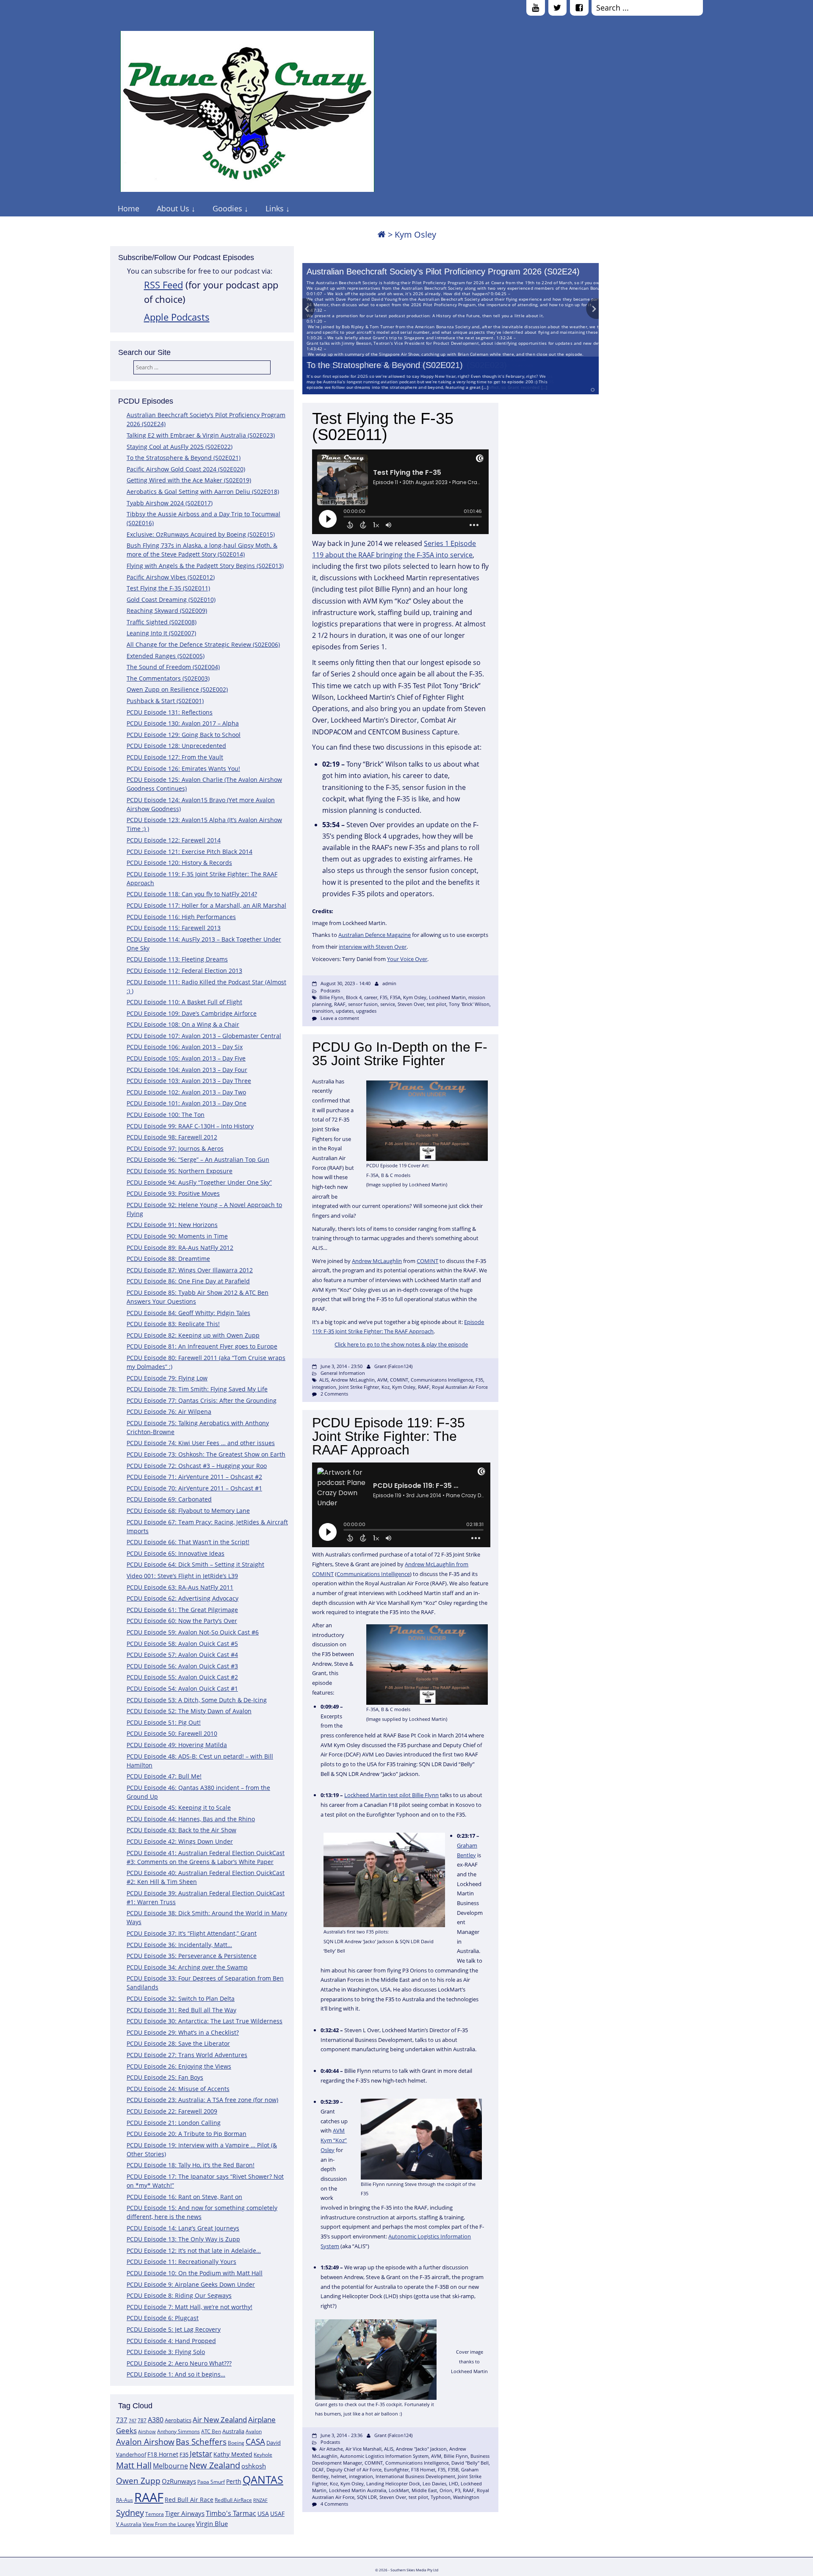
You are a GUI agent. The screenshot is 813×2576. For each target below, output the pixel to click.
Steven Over (411, 1004)
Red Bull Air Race (189, 2500)
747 (133, 2421)
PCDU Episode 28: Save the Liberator (178, 2043)
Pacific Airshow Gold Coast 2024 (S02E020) (186, 469)
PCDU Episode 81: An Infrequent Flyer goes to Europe (202, 1346)
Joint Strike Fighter (359, 1387)
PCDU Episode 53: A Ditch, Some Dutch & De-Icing (197, 1700)
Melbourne (170, 2466)
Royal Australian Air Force (460, 1387)
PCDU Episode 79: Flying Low (167, 1378)
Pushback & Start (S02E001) (165, 701)
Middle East (424, 2490)
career (371, 997)
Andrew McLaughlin (377, 1261)
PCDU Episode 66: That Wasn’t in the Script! (188, 1542)
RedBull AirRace (233, 2500)
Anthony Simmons (178, 2431)
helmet (339, 2476)
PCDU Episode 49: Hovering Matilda (177, 1745)
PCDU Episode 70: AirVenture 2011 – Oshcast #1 (194, 1488)
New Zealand (215, 2465)
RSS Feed (163, 285)
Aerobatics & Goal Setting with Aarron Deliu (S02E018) (203, 492)
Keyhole (263, 2455)
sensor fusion (363, 1004)
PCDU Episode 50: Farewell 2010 (172, 1733)
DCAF (318, 2469)
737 (122, 2420)
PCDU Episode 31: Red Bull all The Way (181, 2010)
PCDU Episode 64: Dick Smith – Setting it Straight (195, 1564)
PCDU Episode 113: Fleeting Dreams (177, 959)
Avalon (254, 2431)
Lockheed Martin (447, 997)
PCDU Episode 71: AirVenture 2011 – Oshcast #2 (194, 1477)
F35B (453, 2469)
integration (324, 1387)
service (388, 1004)
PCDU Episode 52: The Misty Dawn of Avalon (189, 1711)
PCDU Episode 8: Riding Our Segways (179, 2295)
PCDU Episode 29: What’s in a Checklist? (183, 2032)
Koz (386, 1387)
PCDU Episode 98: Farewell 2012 (172, 1137)
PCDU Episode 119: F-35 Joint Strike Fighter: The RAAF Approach (389, 1436)
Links (275, 208)
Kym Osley (415, 997)
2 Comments (334, 1394)
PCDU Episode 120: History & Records (179, 863)
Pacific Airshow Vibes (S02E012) (171, 577)
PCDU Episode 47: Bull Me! (164, 1776)
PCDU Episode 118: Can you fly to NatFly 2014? (192, 894)
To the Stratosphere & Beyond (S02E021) (385, 365)
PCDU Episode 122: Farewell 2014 (174, 840)
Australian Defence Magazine (375, 935)
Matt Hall (134, 2465)
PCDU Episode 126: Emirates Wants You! (183, 769)
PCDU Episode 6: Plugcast (163, 2318)
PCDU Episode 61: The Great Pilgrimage (182, 1610)
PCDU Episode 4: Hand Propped (171, 2341)
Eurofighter (396, 2469)
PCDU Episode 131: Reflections (170, 712)
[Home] (382, 234)
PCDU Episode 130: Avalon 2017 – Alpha (183, 723)
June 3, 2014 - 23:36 (342, 2435)
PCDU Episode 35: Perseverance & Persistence (192, 1956)
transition (323, 1011)
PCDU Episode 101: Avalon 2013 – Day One (187, 1103)
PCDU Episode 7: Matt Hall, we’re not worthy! (189, 2307)
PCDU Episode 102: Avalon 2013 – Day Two (186, 1092)
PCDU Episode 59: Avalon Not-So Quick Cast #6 (193, 1632)
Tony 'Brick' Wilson (469, 1004)
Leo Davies (434, 2483)
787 (142, 2420)
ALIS (324, 1380)
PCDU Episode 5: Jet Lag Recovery (174, 2329)
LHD (454, 2483)
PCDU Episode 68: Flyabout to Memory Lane (188, 1511)
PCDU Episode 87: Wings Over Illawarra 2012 (190, 1270)
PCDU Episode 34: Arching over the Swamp (187, 1967)
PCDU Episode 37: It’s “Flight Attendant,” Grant (192, 1933)
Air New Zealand (220, 2420)
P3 (458, 2490)
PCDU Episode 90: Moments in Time (177, 1236)
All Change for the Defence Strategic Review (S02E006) (203, 644)
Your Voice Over (407, 959)
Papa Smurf (211, 2482)
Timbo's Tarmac (231, 2513)
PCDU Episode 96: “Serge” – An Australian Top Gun (198, 1159)
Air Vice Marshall (364, 2449)
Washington (466, 2497)
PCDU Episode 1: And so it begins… (176, 2374)
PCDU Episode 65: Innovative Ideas (176, 1553)
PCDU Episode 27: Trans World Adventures (187, 2055)
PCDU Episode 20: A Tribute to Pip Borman (187, 2134)
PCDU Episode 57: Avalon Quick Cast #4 (182, 1655)
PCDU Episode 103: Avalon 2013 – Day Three (189, 1081)
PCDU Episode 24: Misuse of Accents (178, 2089)
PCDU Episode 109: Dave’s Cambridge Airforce (192, 1013)
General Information (343, 1373)
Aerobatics (178, 2420)
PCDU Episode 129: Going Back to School (184, 735)
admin (389, 983)
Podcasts (330, 990)
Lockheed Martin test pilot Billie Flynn (391, 1795)
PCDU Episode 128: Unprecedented (176, 746)
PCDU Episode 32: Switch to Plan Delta (181, 1998)
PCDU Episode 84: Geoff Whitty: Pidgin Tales (188, 1313)
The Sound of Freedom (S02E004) (173, 667)
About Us (173, 208)
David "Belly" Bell (470, 2463)
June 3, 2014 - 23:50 (342, 1366)
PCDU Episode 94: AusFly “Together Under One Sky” (199, 1182)
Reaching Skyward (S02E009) (167, 611)
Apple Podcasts (177, 317)
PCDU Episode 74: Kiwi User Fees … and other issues (201, 1443)
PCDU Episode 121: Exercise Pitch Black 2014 (189, 852)
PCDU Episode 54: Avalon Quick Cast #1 (182, 1688)
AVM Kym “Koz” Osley (334, 2140)
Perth (234, 2481)
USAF (277, 2514)
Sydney (130, 2513)
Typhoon (441, 2497)
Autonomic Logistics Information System (384, 2456)
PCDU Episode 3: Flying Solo (166, 2352)
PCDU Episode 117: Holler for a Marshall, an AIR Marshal (206, 905)
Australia (233, 2431)
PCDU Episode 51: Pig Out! (164, 1722)
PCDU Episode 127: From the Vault (175, 757)
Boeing (236, 2443)
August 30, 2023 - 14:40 (346, 983)
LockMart (399, 2490)
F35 (184, 2454)
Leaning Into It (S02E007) (161, 633)
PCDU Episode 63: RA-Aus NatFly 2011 (180, 1587)
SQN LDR (367, 2497)
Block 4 (354, 997)
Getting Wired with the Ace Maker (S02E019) (189, 480)
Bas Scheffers (201, 2442)
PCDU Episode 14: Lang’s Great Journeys (183, 2228)
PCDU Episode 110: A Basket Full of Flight (184, 1002)
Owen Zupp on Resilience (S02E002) (177, 689)
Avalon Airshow (145, 2442)
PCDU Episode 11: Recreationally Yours (181, 2262)
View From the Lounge (169, 2524)
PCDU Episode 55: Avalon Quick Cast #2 (182, 1677)
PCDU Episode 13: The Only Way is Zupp (183, 2239)
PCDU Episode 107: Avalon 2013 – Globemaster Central (204, 1036)
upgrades (366, 1011)
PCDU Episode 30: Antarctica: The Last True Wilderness (205, 2021)
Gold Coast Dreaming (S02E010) (171, 600)
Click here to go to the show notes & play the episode (401, 1344)
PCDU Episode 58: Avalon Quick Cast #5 (182, 1644)
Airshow (147, 2432)
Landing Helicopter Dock (393, 2483)
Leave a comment (340, 1018)
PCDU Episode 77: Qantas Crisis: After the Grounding (202, 1400)
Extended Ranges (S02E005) (166, 656)
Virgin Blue (212, 2524)
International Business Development (415, 2476)
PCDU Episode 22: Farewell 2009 (172, 2111)
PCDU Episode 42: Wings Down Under (180, 1841)
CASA (255, 2442)
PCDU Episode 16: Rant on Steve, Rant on (184, 2197)
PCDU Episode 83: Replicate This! (173, 1324)
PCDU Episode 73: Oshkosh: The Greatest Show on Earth (206, 1454)
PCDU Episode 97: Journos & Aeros (175, 1148)
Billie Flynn (331, 997)
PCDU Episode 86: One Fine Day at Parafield (188, 1281)
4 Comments (334, 2504)
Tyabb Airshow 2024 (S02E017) (170, 503)
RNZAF (260, 2500)
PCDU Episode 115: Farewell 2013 (174, 928)
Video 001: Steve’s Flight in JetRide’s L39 (182, 1576)
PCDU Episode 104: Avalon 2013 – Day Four (187, 1070)
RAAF (149, 2497)
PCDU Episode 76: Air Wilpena (169, 1411)
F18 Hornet (163, 2454)
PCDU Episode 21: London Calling (174, 2123)
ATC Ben (211, 2431)
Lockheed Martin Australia (358, 2490)
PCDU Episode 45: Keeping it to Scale (179, 1807)
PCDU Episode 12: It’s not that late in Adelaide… (194, 2251)
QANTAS (263, 2479)
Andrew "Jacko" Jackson (421, 2449)
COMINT (427, 1261)
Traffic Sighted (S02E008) (162, 622)
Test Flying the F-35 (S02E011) (168, 588)
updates (345, 1011)
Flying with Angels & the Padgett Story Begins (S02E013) (205, 566)
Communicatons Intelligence (442, 1380)
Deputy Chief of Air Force (354, 2469)
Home (129, 208)
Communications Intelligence (373, 1574)
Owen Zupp (138, 2480)
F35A (395, 997)
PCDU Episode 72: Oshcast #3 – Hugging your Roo (197, 1466)
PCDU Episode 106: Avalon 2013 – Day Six (185, 1047)
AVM (382, 1380)
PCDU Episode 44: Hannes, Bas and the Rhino (191, 1819)
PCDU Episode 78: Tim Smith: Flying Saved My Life (197, 1389)
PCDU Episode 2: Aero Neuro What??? (179, 2363)
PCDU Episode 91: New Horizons (172, 1225)
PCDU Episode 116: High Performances (181, 917)
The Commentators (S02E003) (168, 678)
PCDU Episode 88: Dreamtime (168, 1259)
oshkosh (254, 2466)
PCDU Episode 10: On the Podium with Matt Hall (195, 2273)
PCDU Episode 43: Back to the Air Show (181, 1830)
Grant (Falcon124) (393, 1366)
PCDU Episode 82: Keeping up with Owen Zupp (193, 1335)
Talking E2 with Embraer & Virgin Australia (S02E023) (201, 435)
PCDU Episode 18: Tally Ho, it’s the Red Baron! (191, 2165)
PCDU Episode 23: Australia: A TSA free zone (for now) (202, 2100)
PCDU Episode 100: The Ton (166, 1115)
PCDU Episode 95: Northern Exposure (180, 1171)
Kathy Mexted (233, 2454)
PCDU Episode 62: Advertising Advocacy (183, 1598)
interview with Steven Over (373, 947)
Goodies (227, 208)
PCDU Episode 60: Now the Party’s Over (182, 1621)
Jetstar (201, 2454)
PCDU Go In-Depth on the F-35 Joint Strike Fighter (400, 1054)
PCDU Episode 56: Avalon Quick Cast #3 (182, 1666)
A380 (156, 2420)
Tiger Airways (185, 2514)
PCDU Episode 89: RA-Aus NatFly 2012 (180, 1248)
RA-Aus (124, 2500)
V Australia (129, 2524)
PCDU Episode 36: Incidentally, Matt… (179, 1945)
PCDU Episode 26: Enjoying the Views (179, 2066)
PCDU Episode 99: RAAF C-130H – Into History (190, 1126)
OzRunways (179, 2481)
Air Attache (331, 2449)
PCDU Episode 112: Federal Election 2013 (184, 971)
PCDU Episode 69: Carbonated (169, 1499)
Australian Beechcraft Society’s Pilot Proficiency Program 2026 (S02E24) (443, 271)
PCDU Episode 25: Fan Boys (165, 2077)
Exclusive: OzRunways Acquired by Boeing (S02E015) (201, 534)
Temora (155, 2514)
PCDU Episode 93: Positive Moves (173, 1193)
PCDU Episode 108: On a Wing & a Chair (183, 1024)
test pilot (437, 1004)
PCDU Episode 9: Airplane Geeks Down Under (191, 2284)
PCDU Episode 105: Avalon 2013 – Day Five (186, 1058)
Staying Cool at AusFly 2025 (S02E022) (180, 447)
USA (263, 2514)
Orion (446, 2490)
